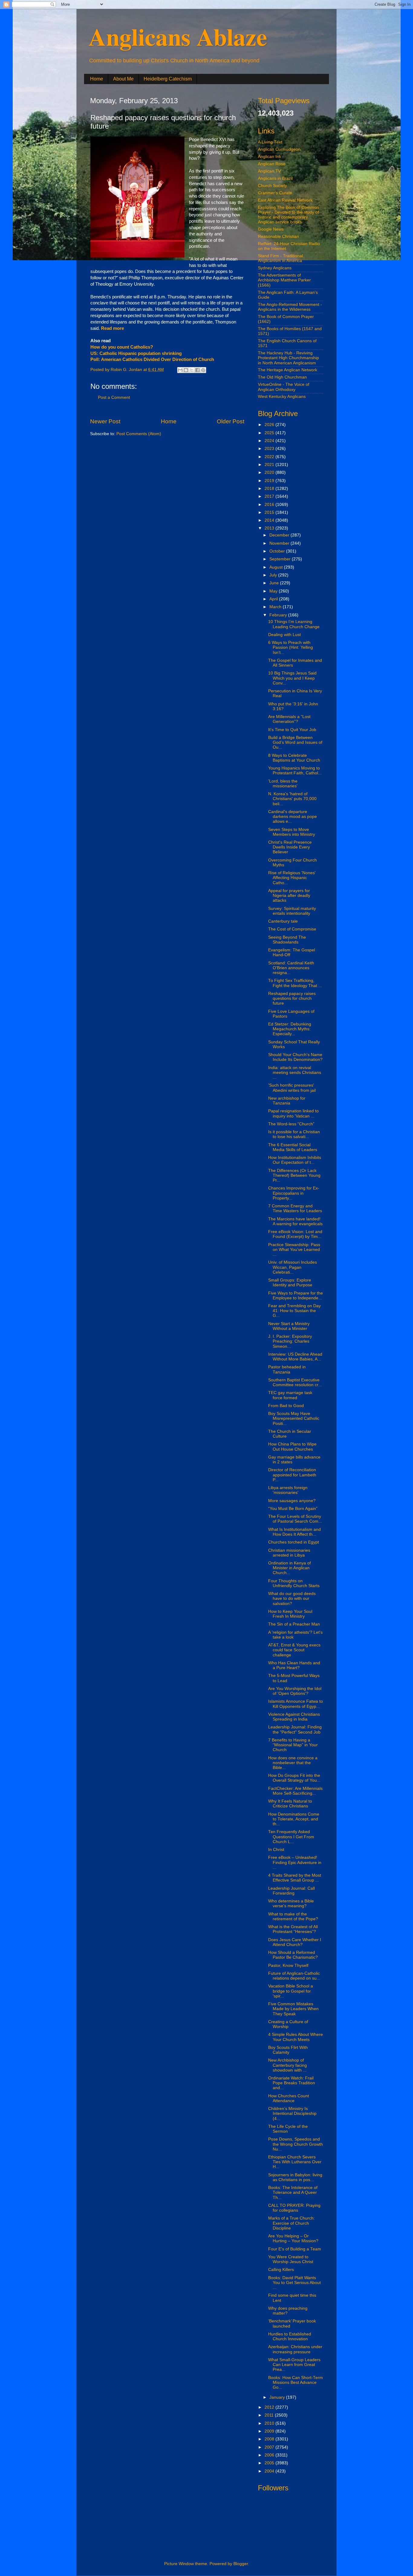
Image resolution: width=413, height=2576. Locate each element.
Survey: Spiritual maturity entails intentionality (292, 911)
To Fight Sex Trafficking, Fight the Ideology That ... (295, 983)
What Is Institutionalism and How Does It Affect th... (294, 1532)
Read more (112, 328)
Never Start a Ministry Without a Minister (289, 1326)
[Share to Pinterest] (203, 370)
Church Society (272, 186)
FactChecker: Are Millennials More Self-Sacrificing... (295, 1791)
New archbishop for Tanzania (287, 1101)
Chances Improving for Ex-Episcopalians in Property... (294, 1193)
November (280, 543)
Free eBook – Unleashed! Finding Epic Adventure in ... (295, 1862)
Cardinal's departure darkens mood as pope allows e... (293, 817)
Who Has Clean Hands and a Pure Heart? (294, 1665)
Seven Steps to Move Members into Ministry (292, 832)
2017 (270, 496)
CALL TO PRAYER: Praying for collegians (294, 2208)
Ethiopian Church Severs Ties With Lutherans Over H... (295, 2162)
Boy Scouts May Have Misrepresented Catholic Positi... (294, 1418)
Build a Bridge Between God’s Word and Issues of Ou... (295, 742)
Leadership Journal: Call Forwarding (291, 1891)
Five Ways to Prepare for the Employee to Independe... (296, 1296)
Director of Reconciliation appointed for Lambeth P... (292, 1475)
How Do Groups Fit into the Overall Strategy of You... (294, 1778)
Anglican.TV (269, 171)
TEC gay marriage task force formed (290, 1395)
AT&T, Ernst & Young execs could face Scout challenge (294, 1650)
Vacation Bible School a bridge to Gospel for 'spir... (291, 1991)
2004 (270, 2471)
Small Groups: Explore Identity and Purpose (290, 1283)
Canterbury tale (283, 921)
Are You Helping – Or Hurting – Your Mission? (293, 2238)
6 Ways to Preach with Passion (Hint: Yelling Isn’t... (291, 647)
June (275, 583)
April (274, 599)
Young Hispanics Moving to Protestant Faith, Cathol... (295, 771)
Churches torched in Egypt (294, 1542)
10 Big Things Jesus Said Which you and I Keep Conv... (292, 678)
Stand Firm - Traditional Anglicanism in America (280, 258)
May (274, 591)
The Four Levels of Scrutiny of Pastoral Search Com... (295, 1519)
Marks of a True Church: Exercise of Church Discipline (291, 2223)
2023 (270, 449)
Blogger (241, 2564)
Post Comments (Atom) (139, 434)
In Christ (276, 1850)
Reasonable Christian (278, 236)
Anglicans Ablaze (178, 36)
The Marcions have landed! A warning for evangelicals (295, 1221)
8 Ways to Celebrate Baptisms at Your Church (294, 758)
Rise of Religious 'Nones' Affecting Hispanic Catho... (292, 878)
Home (97, 79)
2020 (270, 473)
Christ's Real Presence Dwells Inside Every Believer (290, 847)
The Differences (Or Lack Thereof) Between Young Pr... (294, 1175)
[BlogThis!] (186, 370)
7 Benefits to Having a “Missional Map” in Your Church (293, 1745)
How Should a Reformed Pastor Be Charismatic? (293, 1955)
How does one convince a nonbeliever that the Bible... (293, 1763)
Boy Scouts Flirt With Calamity (288, 2050)
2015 (270, 512)
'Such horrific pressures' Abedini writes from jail (292, 1088)
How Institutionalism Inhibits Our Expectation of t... (295, 1160)
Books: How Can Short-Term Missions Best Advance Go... (296, 2382)
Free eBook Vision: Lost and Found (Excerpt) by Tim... (295, 1234)
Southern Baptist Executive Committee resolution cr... (295, 1382)
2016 (270, 505)
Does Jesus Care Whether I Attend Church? (295, 1942)
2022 (270, 457)
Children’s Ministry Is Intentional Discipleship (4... (292, 2113)
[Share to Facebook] (197, 370)
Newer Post (105, 421)
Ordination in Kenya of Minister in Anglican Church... (289, 1568)
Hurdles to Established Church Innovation (290, 2336)
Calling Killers (281, 2270)
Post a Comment (114, 397)
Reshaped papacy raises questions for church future (292, 998)
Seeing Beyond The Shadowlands (287, 940)
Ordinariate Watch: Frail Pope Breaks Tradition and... (292, 2083)
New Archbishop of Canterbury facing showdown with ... (288, 2065)
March (276, 607)
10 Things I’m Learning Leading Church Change (294, 624)
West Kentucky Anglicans (282, 397)
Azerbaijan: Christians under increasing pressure (295, 2349)
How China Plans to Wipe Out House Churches (292, 1447)
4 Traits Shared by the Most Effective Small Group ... (295, 1878)
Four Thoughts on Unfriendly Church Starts (294, 1583)
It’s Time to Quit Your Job (292, 730)
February (279, 615)
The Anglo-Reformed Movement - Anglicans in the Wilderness (290, 307)
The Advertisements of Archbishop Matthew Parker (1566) (284, 280)
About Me (123, 79)
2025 (270, 433)
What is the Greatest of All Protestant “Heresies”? (293, 1929)
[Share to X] (192, 370)
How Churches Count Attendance (289, 2098)
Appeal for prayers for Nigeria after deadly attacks (289, 896)
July (274, 575)
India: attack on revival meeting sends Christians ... (295, 1073)
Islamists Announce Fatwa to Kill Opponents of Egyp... (296, 1704)
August (277, 567)
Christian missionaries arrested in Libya (289, 1553)
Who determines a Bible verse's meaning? (291, 1903)
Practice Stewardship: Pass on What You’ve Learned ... (294, 1250)
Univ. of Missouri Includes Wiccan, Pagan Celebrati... (293, 1267)
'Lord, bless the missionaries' (283, 784)
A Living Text (270, 142)
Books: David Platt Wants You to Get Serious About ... (294, 2283)
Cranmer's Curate (275, 193)
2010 (270, 2423)
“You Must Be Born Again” (293, 1509)
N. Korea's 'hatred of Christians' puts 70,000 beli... (292, 799)
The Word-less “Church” (291, 1124)
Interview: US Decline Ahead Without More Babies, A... (295, 1357)
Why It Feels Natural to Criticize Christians (290, 1804)
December (280, 535)
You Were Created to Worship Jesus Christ (291, 2259)
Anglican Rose (272, 164)
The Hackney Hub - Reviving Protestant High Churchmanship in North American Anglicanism (288, 358)
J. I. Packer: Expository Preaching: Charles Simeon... (290, 1341)
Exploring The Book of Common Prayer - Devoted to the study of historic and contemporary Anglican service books (288, 215)
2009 (270, 2431)
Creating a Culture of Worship (288, 2024)
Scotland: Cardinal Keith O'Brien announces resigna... (291, 968)
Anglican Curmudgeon (279, 149)
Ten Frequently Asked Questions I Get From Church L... (291, 1837)
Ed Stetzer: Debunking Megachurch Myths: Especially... (290, 1029)
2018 (270, 489)
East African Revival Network (285, 200)
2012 (270, 2407)
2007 (270, 2447)
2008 (270, 2439)
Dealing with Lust (285, 635)
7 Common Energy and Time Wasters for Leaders (295, 1208)
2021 (270, 465)
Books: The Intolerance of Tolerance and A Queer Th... (293, 2192)
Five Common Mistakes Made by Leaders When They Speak (293, 2009)
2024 (270, 441)
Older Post (231, 421)
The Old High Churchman (282, 377)
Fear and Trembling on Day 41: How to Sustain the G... (294, 1311)
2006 (270, 2455)
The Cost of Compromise (292, 929)
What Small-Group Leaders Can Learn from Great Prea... (294, 2365)
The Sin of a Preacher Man (294, 1624)
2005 (270, 2463)
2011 (270, 2415)
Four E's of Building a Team (295, 2249)
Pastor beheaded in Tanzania (287, 1369)
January (278, 2397)
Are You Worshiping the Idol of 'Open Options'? (295, 1691)
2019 (270, 481)
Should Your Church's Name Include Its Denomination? (295, 1057)
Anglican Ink (270, 157)
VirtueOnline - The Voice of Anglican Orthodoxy (284, 387)
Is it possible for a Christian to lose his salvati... (294, 1134)
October (278, 551)
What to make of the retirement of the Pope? (293, 1916)
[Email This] (180, 370)
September (281, 559)
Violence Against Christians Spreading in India (294, 1717)
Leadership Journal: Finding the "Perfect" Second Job (295, 1729)
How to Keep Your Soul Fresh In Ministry (290, 1614)
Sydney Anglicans (275, 268)
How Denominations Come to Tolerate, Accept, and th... (294, 1819)
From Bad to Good (286, 1406)
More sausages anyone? (292, 1501)
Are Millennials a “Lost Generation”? (289, 719)
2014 (270, 520)
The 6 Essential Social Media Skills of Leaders (293, 1147)
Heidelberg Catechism (168, 79)
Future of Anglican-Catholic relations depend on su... (294, 1976)
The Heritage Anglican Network (288, 370)
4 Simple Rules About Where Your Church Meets (296, 2037)
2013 (270, 528)
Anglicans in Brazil (275, 178)
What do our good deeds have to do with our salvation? (292, 1598)
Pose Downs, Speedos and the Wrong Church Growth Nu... (296, 2144)
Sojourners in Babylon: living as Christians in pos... (295, 2177)
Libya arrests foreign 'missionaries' (288, 1490)
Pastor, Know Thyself (288, 1966)
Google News (271, 229)
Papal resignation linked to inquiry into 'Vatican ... (293, 1113)
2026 (270, 425)
